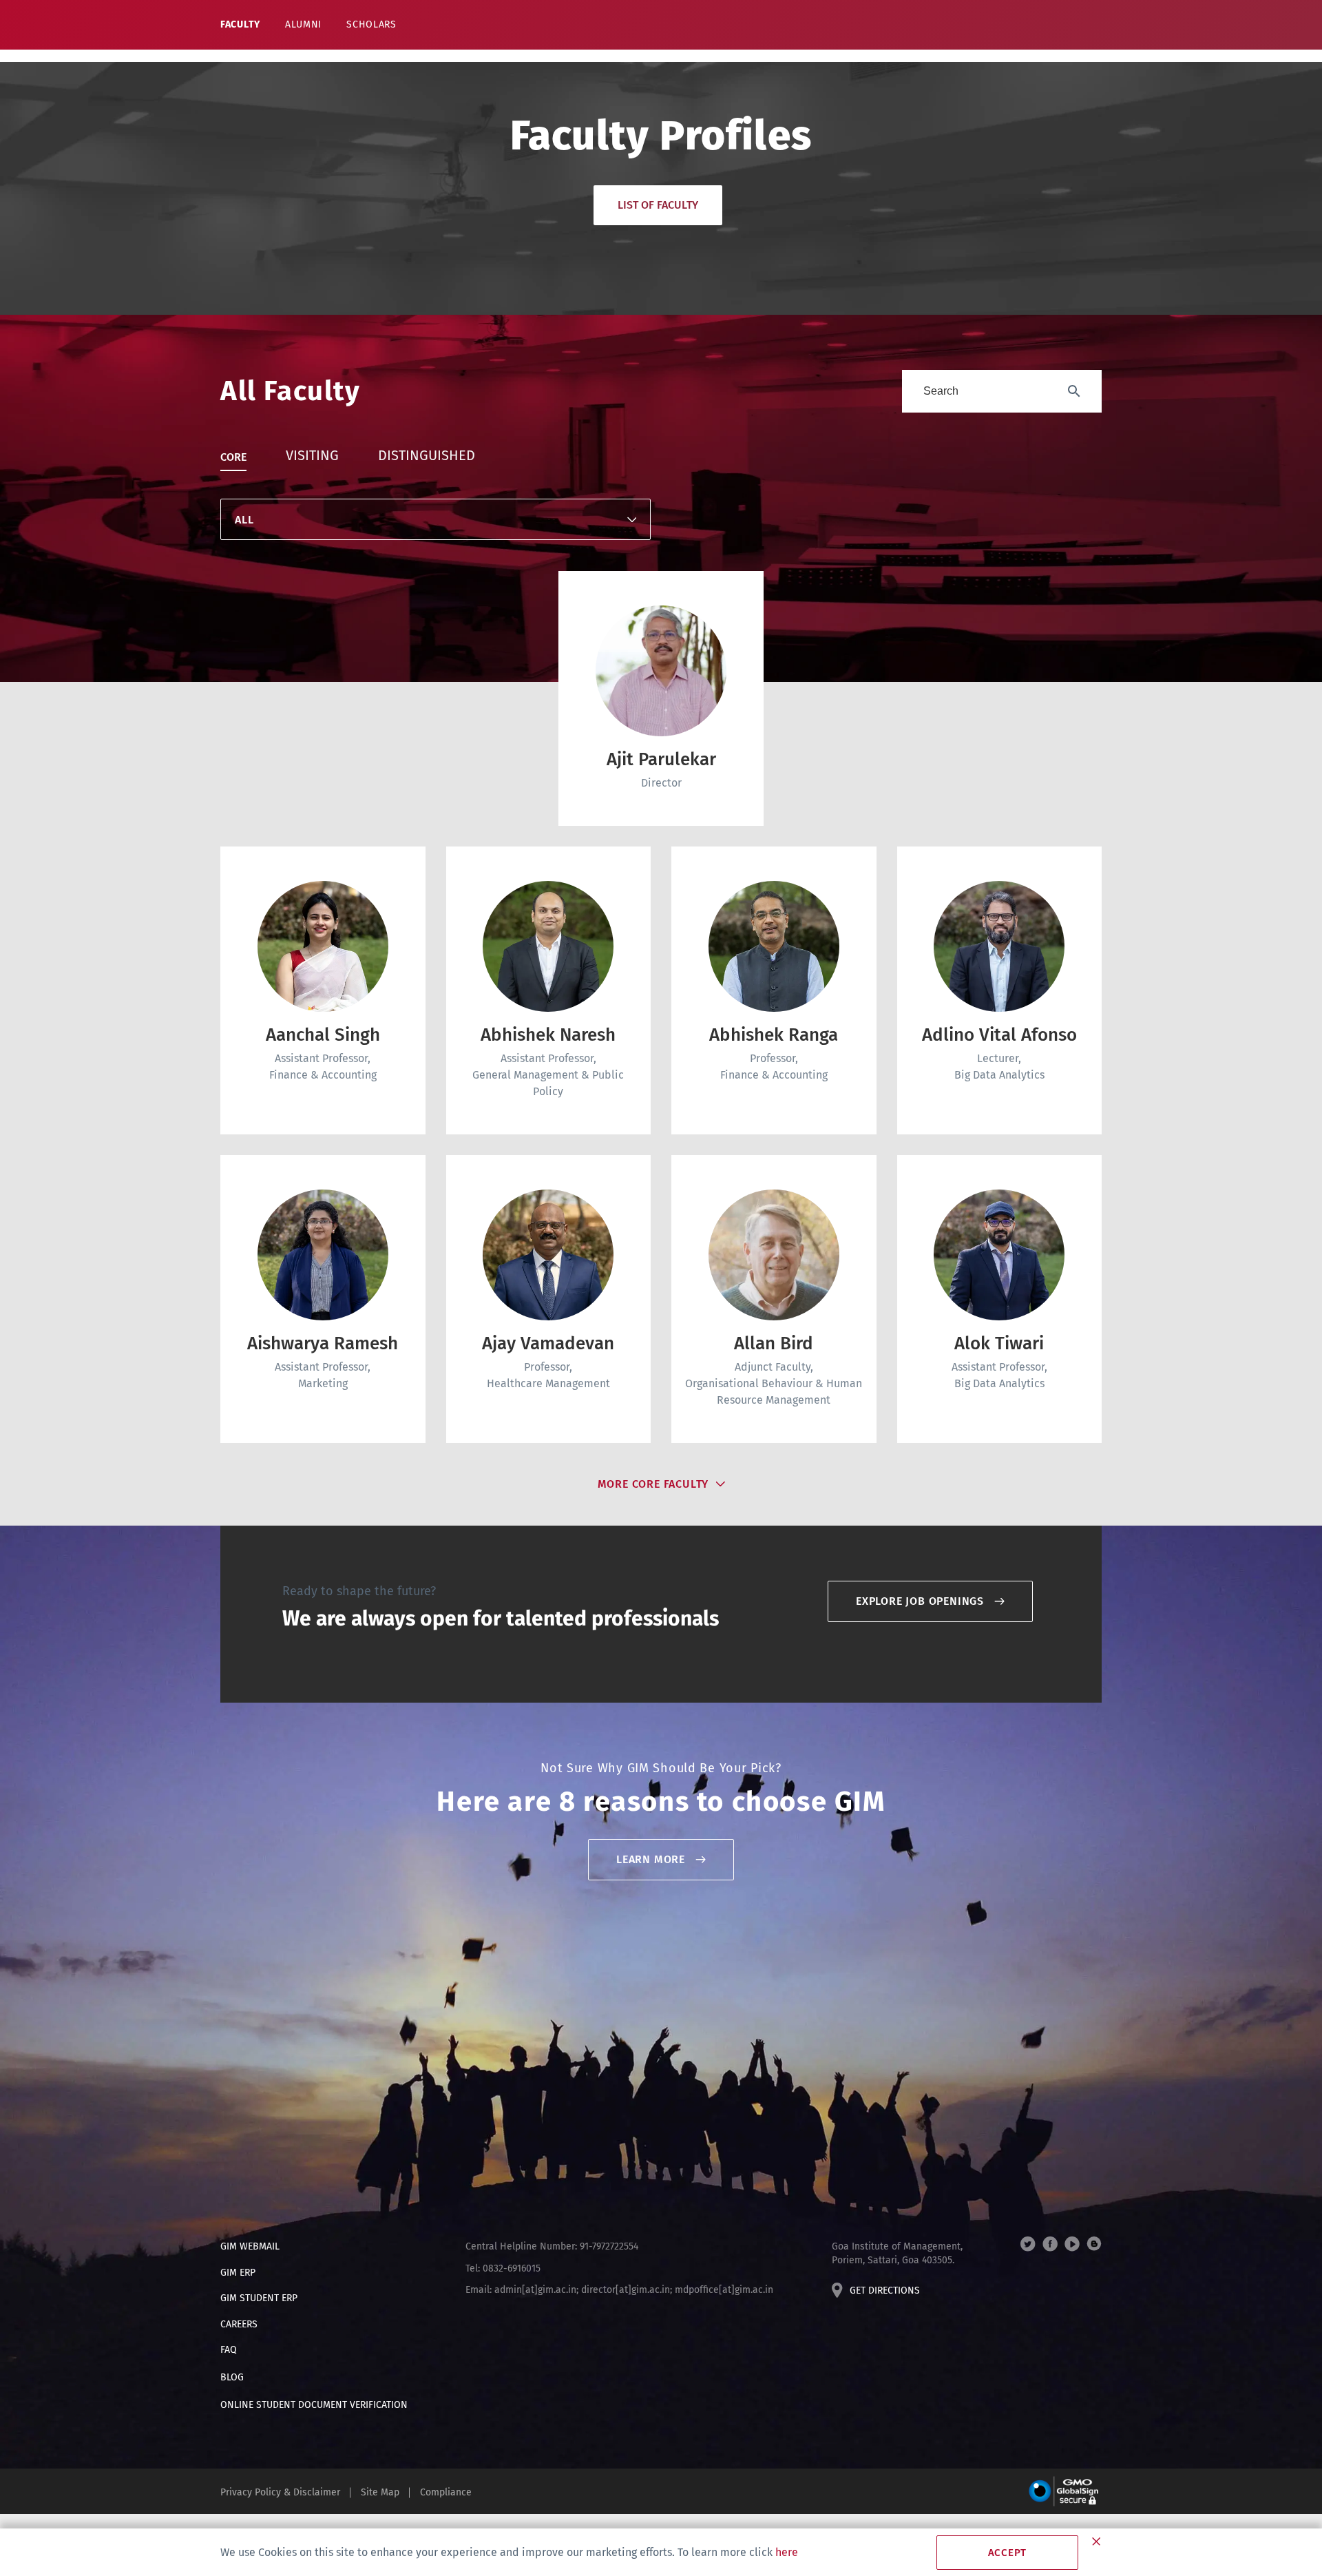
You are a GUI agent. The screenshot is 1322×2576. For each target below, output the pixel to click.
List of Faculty (658, 205)
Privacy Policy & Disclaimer (280, 2492)
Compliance (446, 2492)
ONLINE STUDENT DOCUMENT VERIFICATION (314, 2405)
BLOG (232, 2377)
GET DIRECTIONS (885, 2291)
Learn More (651, 1859)
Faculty (240, 24)
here (787, 2552)
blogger (1094, 2244)
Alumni (303, 24)
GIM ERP (238, 2273)
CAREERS (239, 2324)
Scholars (371, 24)
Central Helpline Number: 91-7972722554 (552, 2246)
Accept (1008, 2553)
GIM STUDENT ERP (259, 2298)
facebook (1050, 2244)
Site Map (380, 2492)
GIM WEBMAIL (250, 2246)
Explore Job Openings (920, 1601)
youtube (1072, 2244)
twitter (1028, 2244)
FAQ (229, 2350)
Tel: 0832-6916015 (503, 2268)
